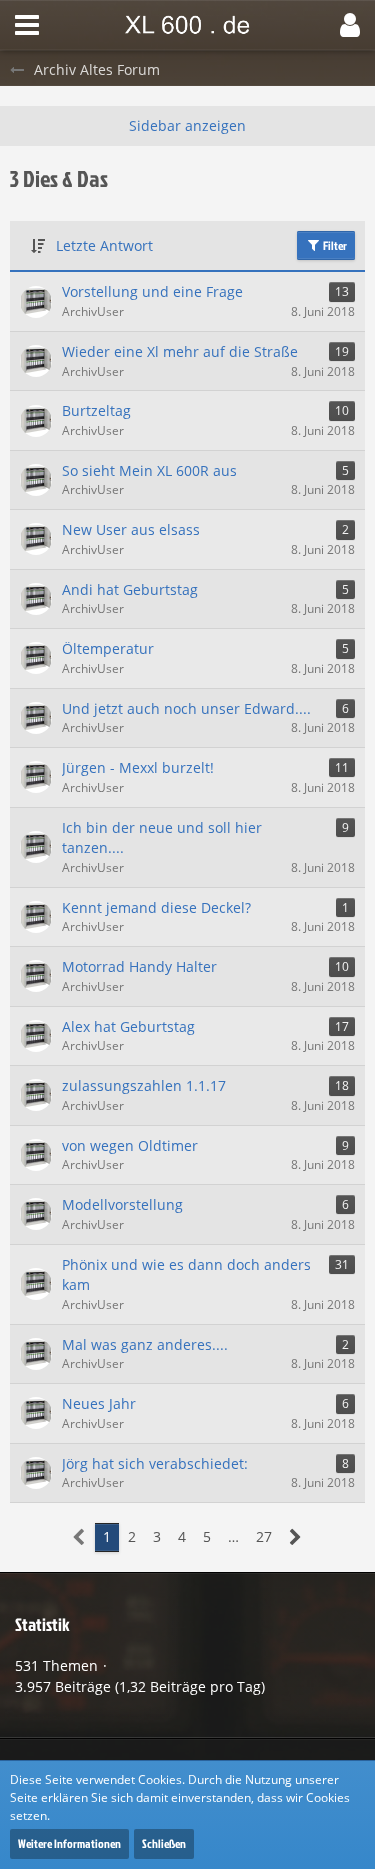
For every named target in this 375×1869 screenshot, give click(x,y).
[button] (27, 25)
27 (264, 1536)
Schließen (164, 1843)
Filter (334, 245)
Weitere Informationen (69, 1843)
